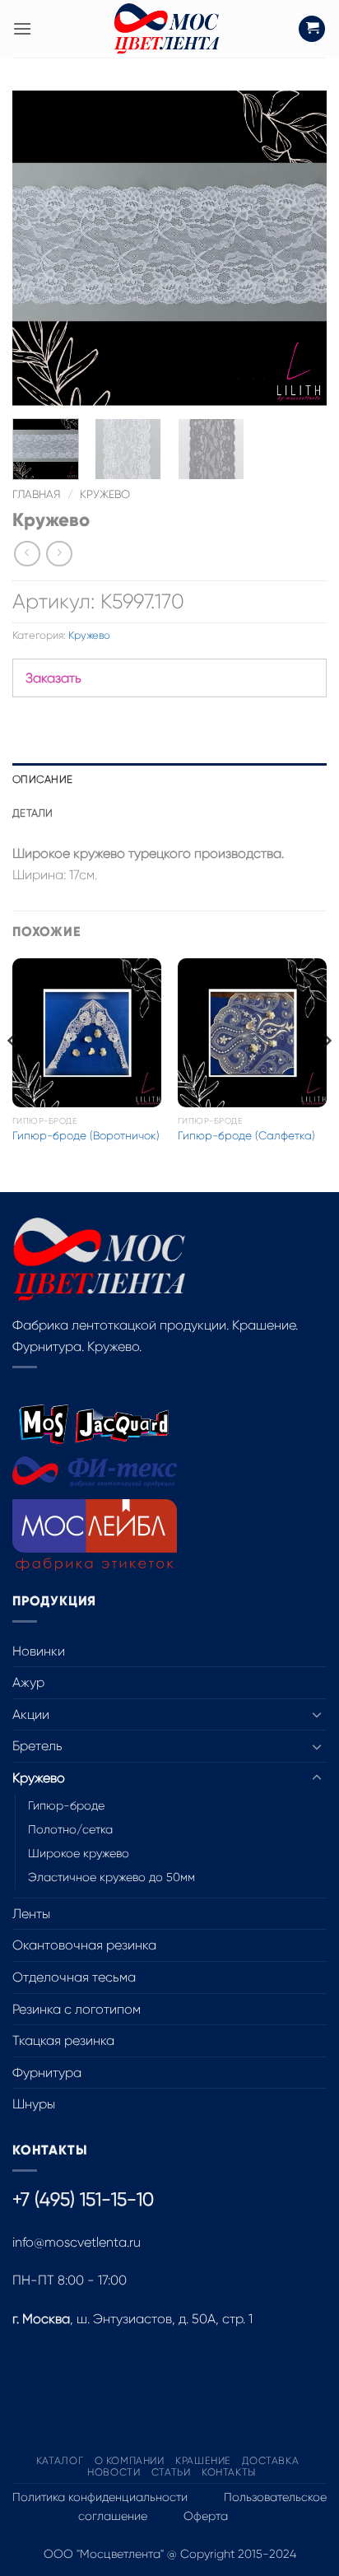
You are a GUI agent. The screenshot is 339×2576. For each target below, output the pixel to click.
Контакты (229, 2472)
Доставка (270, 2461)
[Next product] (27, 554)
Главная (37, 494)
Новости (114, 2472)
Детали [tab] (33, 813)
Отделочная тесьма (74, 1977)
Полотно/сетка (70, 1829)
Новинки (39, 1651)
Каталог (60, 2461)
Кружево (105, 494)
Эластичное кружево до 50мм (111, 1877)
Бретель (37, 1746)
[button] (22, 28)
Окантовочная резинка (84, 1945)
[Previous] (39, 248)
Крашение (203, 2461)
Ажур (28, 1682)
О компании (130, 2461)
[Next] (300, 248)
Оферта (206, 2516)
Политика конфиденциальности (100, 2497)
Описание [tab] (42, 779)
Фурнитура (47, 2073)
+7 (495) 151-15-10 (83, 2199)
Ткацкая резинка (63, 2040)
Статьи (171, 2472)
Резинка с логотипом (77, 2009)
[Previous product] (59, 554)
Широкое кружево (79, 1853)
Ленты (31, 1914)
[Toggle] (317, 1714)
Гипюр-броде (66, 1805)
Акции (31, 1714)
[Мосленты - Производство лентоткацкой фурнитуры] (166, 29)
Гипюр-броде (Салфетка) (246, 1136)
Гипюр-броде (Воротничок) (86, 1136)
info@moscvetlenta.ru (77, 2242)
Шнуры (34, 2104)
